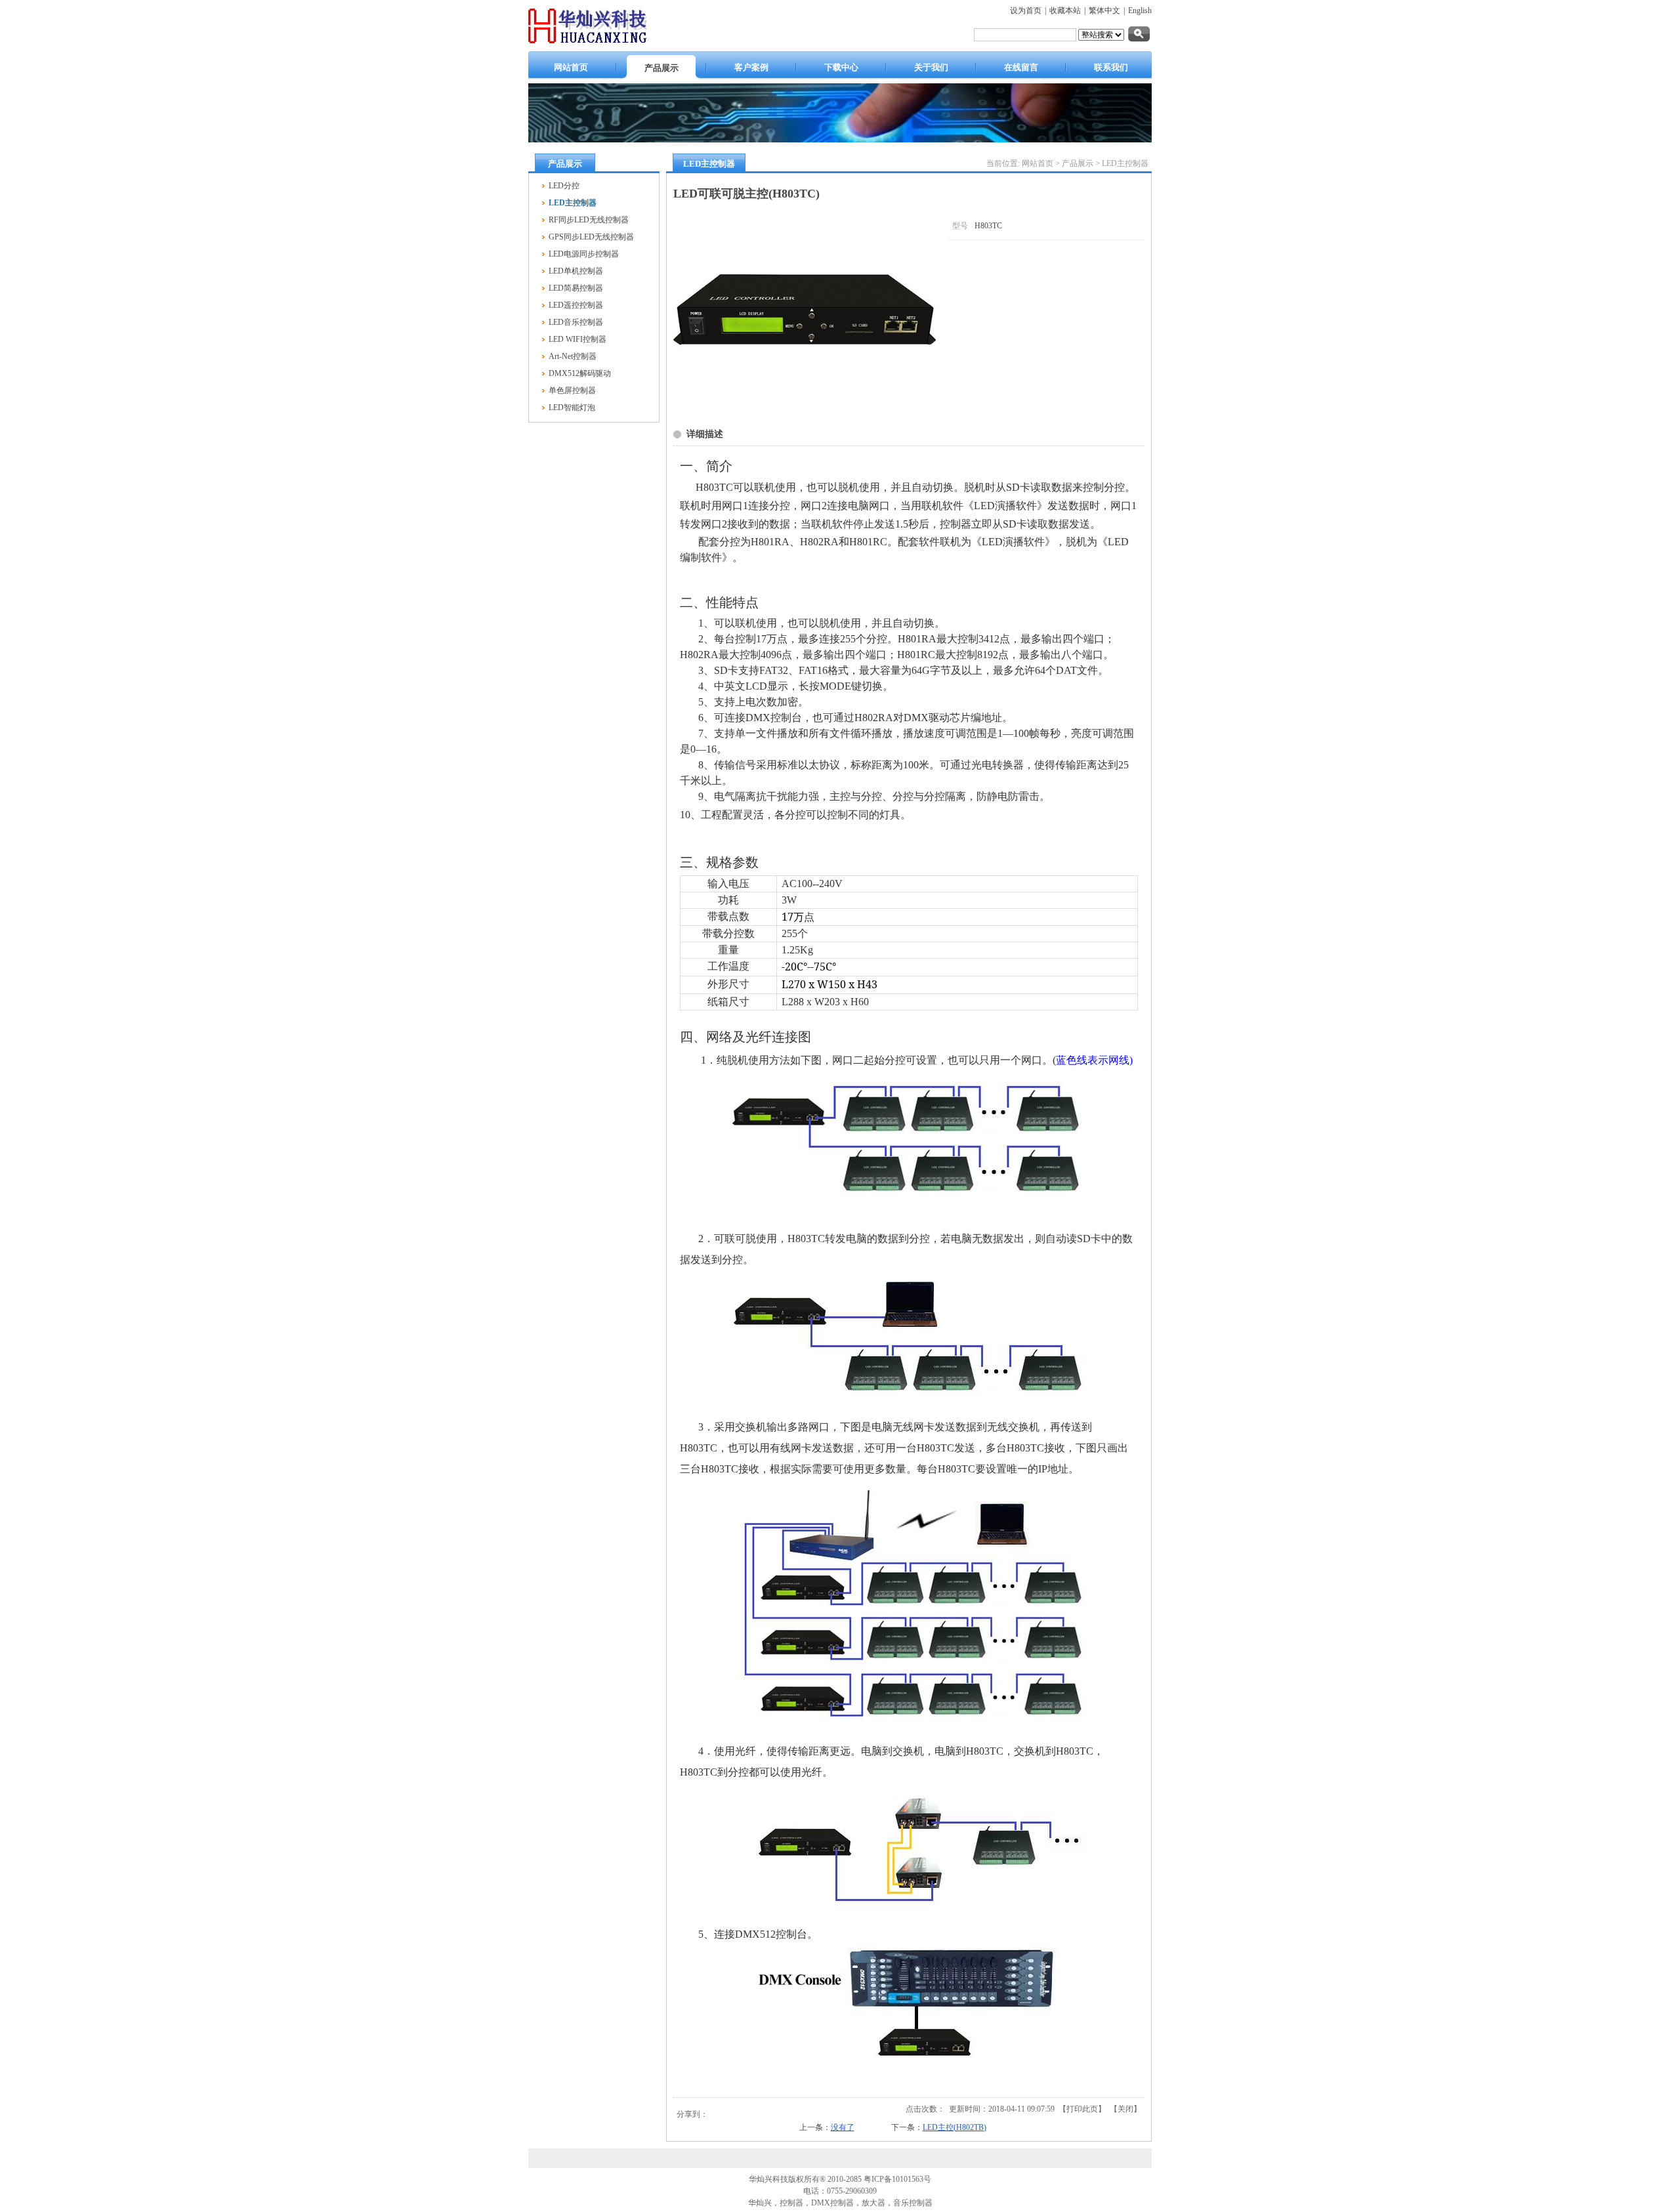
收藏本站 (1065, 10)
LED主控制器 (1125, 163)
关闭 (1125, 2109)
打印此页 (1082, 2109)
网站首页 (1038, 163)
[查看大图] (805, 406)
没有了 (843, 2127)
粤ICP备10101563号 (897, 2179)
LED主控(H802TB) (955, 2127)
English (1140, 10)
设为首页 (1026, 10)
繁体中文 (1104, 10)
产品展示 (1078, 163)
